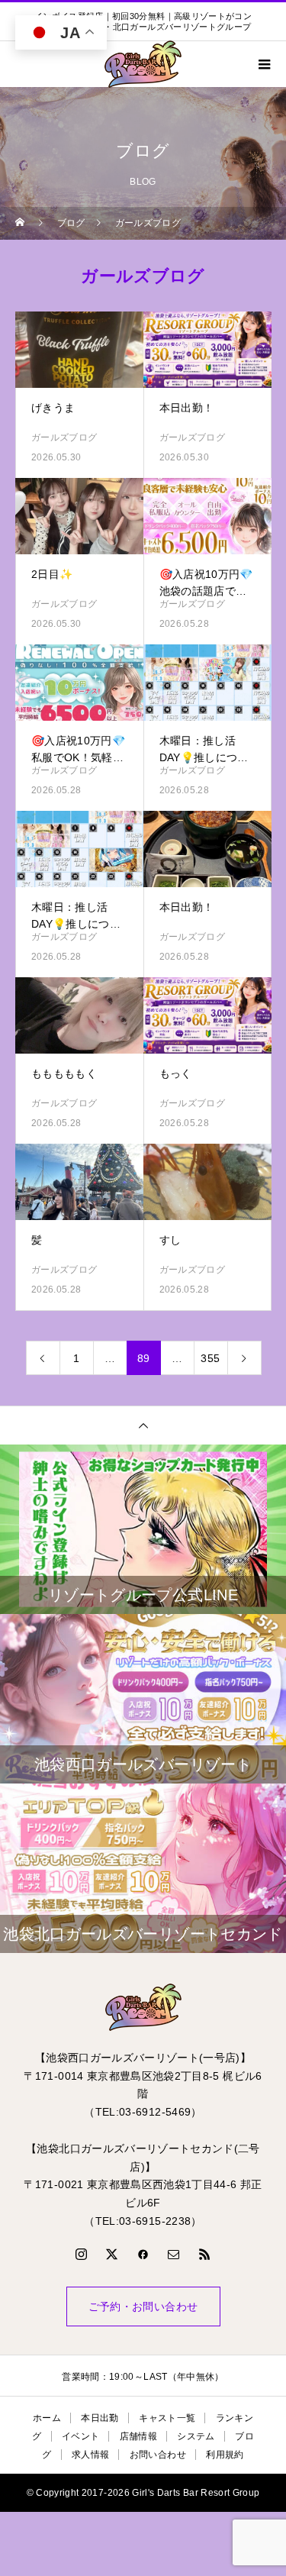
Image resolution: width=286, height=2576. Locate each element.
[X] (112, 2254)
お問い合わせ (158, 2455)
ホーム (47, 2418)
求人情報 (90, 2455)
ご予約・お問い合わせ (143, 2306)
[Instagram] (82, 2254)
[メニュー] (263, 64)
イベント (80, 2436)
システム (196, 2436)
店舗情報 (138, 2436)
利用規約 (225, 2455)
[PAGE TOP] (143, 1425)
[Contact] (174, 2254)
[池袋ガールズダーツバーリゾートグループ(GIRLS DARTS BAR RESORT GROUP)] (143, 2007)
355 (210, 1358)
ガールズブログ (64, 437)
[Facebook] (143, 2254)
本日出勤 (100, 2418)
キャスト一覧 (167, 2418)
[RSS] (204, 2254)
